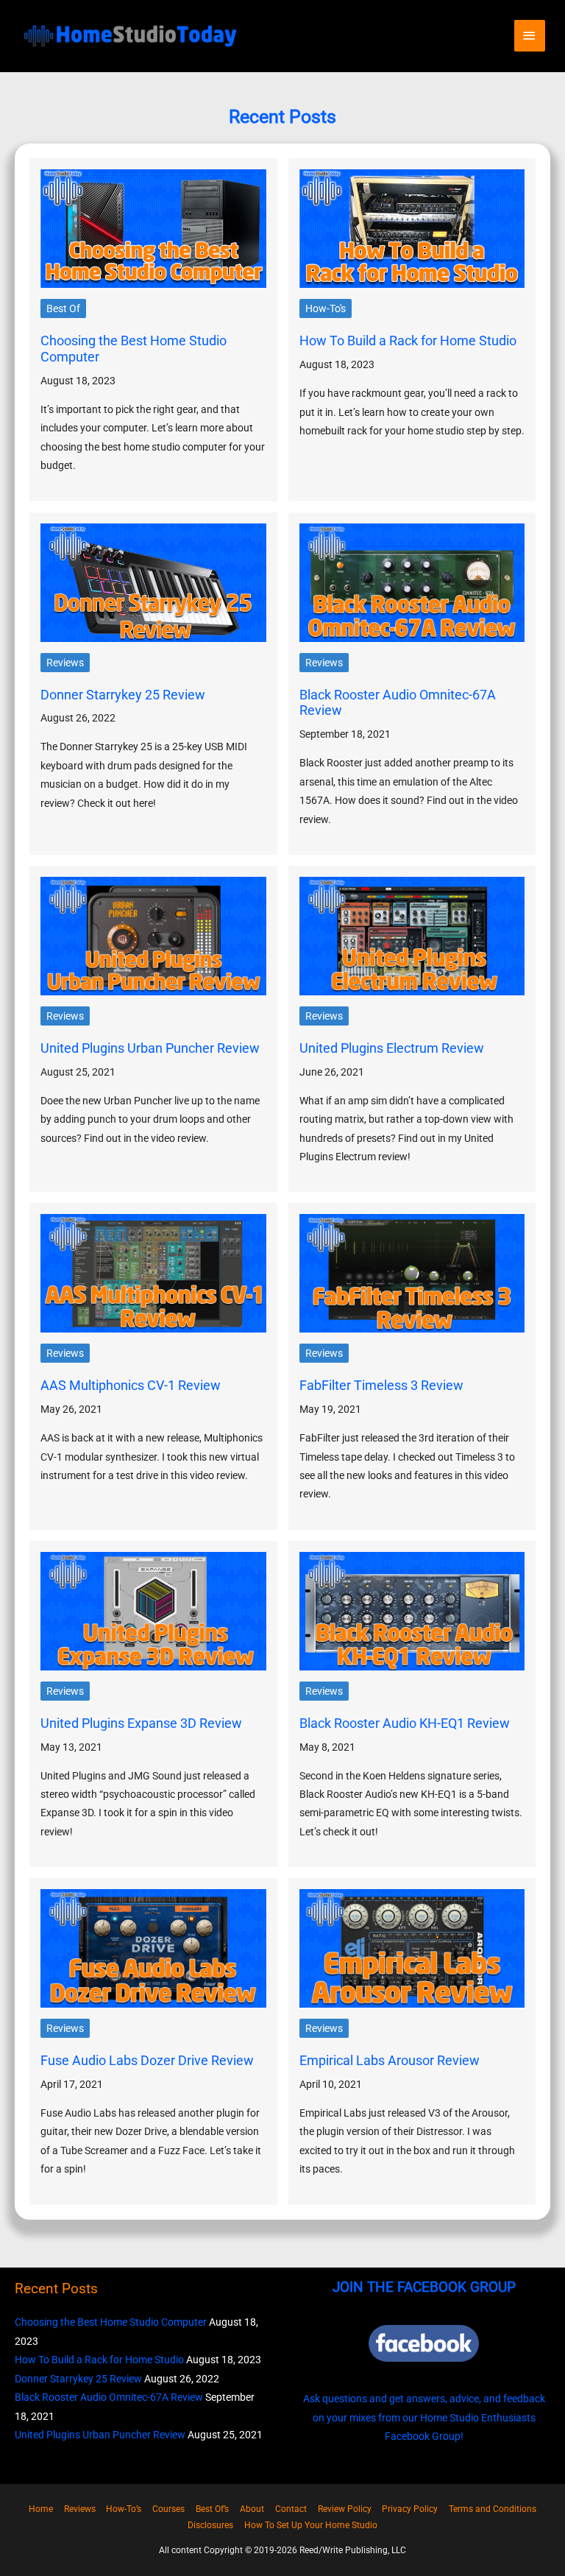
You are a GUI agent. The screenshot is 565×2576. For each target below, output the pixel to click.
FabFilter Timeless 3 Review (381, 1385)
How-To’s (124, 2509)
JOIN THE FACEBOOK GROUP (424, 2287)
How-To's (326, 308)
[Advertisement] (282, 110)
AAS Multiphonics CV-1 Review (131, 1385)
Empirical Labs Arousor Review (390, 2060)
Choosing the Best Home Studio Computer (111, 2322)
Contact (291, 2509)
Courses (168, 2509)
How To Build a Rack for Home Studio (408, 340)
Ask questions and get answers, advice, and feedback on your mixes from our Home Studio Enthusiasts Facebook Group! (424, 2417)
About (252, 2509)
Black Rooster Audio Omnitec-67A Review (109, 2397)
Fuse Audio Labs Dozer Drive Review (147, 2060)
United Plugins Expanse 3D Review (141, 1723)
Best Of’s (212, 2509)
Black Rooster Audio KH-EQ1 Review (405, 1723)
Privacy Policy (410, 2509)
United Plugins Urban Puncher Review (150, 1048)
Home (41, 2509)
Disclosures (210, 2525)
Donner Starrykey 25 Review (123, 695)
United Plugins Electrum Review (392, 1048)
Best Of (63, 308)
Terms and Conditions (493, 2509)
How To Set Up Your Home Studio (311, 2525)
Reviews (65, 663)
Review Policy (345, 2509)
